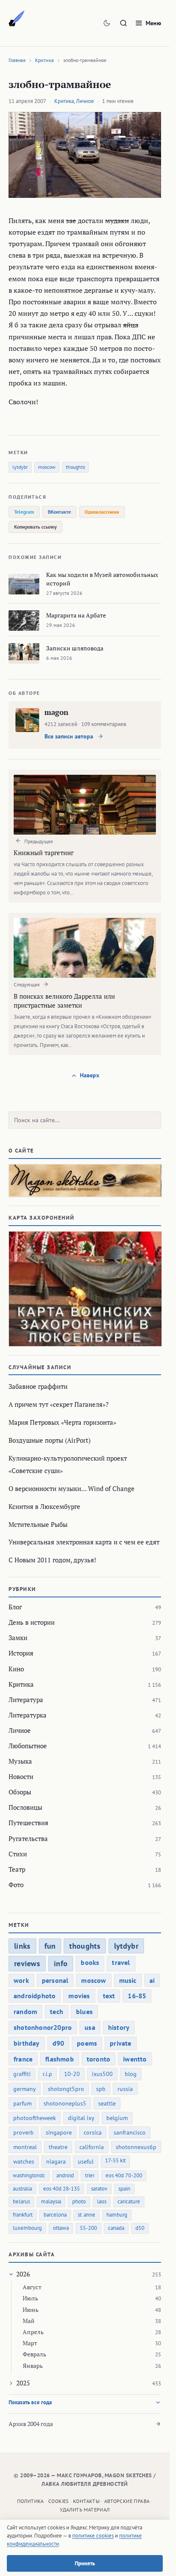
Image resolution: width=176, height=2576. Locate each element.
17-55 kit (115, 2160)
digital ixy (81, 2118)
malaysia (51, 2201)
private (120, 2043)
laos (102, 2201)
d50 (140, 2228)
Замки (18, 1638)
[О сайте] (85, 1181)
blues (84, 2011)
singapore (59, 2132)
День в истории (32, 1622)
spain (124, 2189)
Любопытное (28, 1746)
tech (57, 2011)
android (65, 2175)
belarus (21, 2201)
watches (24, 2161)
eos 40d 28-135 (62, 2189)
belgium (117, 2118)
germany (25, 2089)
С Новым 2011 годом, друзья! (52, 1560)
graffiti (22, 2074)
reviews (27, 1963)
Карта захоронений (42, 1218)
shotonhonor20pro (43, 2027)
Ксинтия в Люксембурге (44, 1506)
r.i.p (47, 2074)
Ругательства (28, 1838)
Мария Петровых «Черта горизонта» (62, 1422)
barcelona (55, 2215)
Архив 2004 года (31, 2424)
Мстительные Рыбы (38, 1524)
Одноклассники (102, 512)
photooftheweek (35, 2118)
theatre (58, 2147)
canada (116, 2228)
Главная (17, 60)
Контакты (86, 2501)
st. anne (87, 2215)
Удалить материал (85, 2510)
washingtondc (29, 2175)
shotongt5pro (66, 2089)
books (90, 1962)
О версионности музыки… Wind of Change (72, 1488)
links (22, 1946)
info (61, 1963)
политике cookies (93, 2536)
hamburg (117, 2215)
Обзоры (20, 1792)
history (119, 2027)
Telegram (24, 512)
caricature (129, 2201)
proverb (23, 2132)
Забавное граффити (38, 1386)
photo (79, 2201)
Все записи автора (70, 736)
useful (86, 2161)
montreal (25, 2147)
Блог (15, 1607)
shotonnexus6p (136, 2147)
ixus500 (102, 2074)
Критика (44, 60)
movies (79, 1996)
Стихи (18, 1854)
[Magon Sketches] (17, 19)
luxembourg (27, 2228)
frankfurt (23, 2215)
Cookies (59, 2501)
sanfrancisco (130, 2132)
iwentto (135, 2059)
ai (152, 1980)
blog (131, 2074)
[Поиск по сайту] (123, 23)
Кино (16, 1669)
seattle (107, 2103)
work (21, 1980)
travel (121, 1962)
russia (125, 2089)
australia (22, 2189)
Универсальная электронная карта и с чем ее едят (84, 1542)
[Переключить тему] (107, 23)
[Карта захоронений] (85, 1289)
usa (90, 2027)
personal (55, 1980)
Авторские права (127, 2501)
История (21, 1653)
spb (101, 2089)
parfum (22, 2103)
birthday (27, 2043)
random (25, 2011)
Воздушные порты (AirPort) (50, 1440)
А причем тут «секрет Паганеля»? (59, 1404)
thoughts (75, 467)
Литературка (28, 1715)
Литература (26, 1700)
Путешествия (28, 1823)
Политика (31, 2501)
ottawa (61, 2228)
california (92, 2147)
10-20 (72, 2074)
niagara (56, 2161)
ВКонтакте (59, 512)
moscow (47, 467)
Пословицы (25, 1807)
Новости (21, 1776)
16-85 (137, 1996)
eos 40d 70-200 (124, 2175)
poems (87, 2043)
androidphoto (35, 1996)
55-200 (88, 2228)
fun (50, 1946)
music (128, 1980)
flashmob (60, 2059)
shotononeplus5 (65, 2103)
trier (90, 2175)
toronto (98, 2059)
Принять (85, 2563)
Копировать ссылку (35, 527)
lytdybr (20, 467)
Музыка (20, 1761)
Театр (17, 1869)
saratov (99, 2189)
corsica (93, 2132)
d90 (59, 2043)
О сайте (21, 1151)
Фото (16, 1885)
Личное (85, 101)
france (23, 2059)
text (109, 1996)
